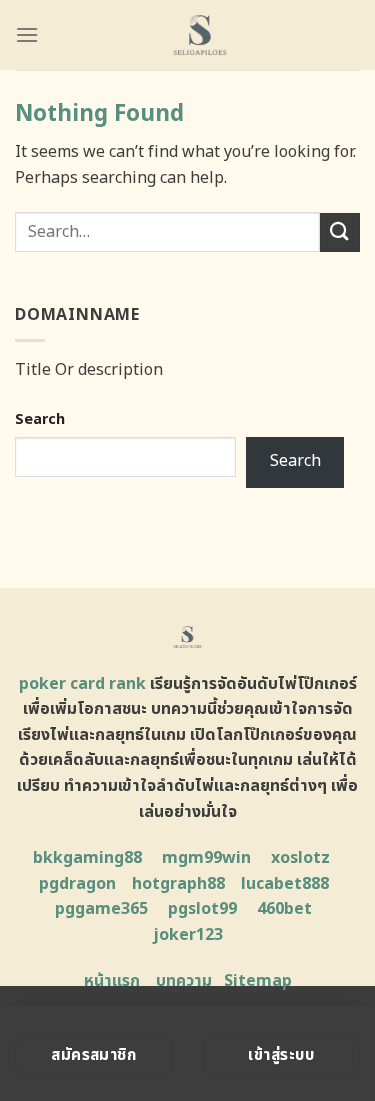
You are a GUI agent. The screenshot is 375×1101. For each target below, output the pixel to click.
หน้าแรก (112, 981)
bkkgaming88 (87, 858)
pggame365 (101, 909)
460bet (284, 909)
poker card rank (82, 684)
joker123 (188, 935)
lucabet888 (285, 884)
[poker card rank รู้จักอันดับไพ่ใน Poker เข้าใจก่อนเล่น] (199, 35)
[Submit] (340, 232)
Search (40, 419)
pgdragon (77, 884)
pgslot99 (202, 909)
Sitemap (258, 981)
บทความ (184, 981)
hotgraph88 (178, 884)
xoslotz (300, 858)
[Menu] (27, 34)
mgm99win (206, 858)
